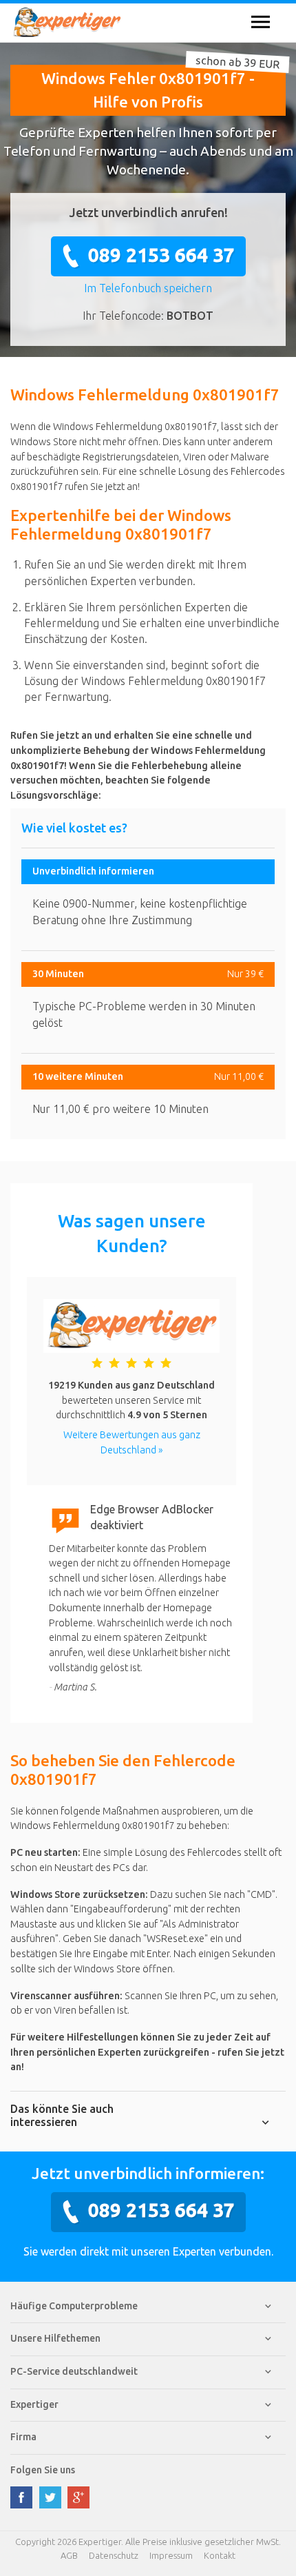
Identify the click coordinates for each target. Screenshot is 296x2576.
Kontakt (220, 2555)
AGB (69, 2555)
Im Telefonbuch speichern (148, 288)
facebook (21, 2497)
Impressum (171, 2555)
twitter (50, 2497)
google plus (78, 2497)
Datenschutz (114, 2555)
